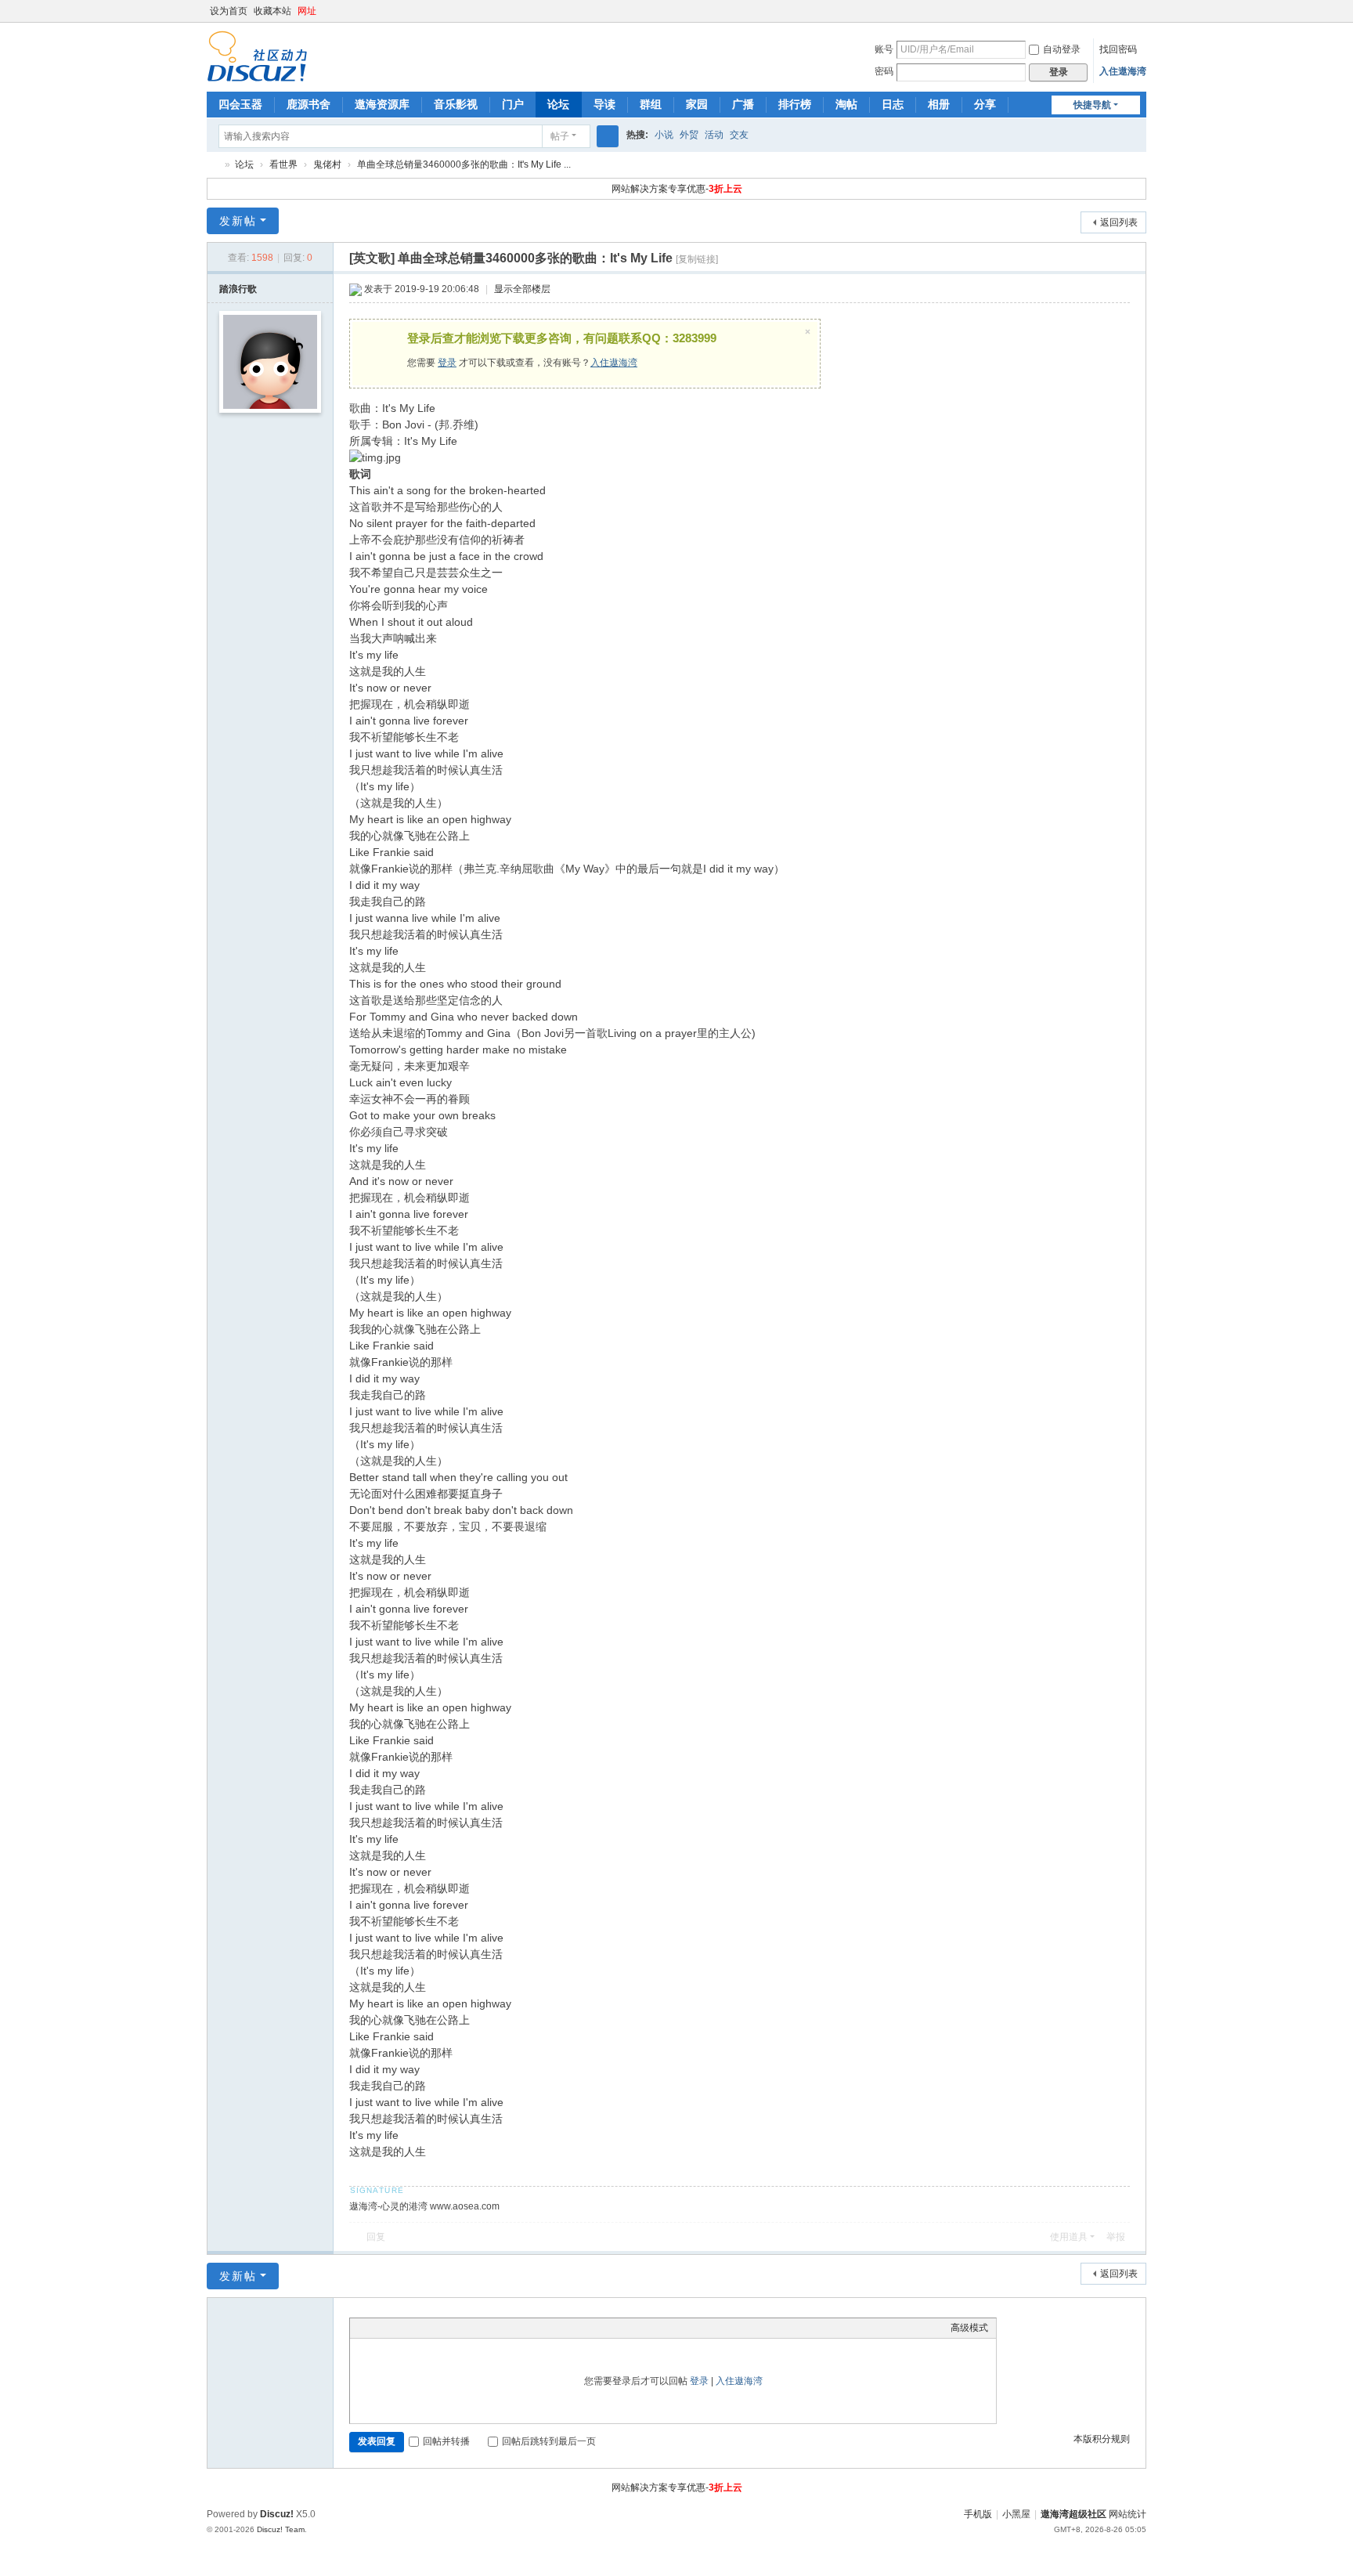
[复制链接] (697, 259)
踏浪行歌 (238, 289)
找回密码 (1118, 49)
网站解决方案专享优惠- (677, 189)
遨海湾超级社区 (213, 165)
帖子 (560, 136)
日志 (893, 104)
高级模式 (969, 2328)
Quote (436, 2328)
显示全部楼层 (522, 289)
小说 (664, 135)
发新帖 (238, 221)
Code (456, 2328)
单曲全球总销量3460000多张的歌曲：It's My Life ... (464, 164)
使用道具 (1069, 2237)
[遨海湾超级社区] (257, 56)
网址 (307, 11)
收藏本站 (272, 11)
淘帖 (846, 104)
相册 (939, 104)
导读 (604, 104)
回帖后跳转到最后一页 (549, 2441)
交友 (739, 135)
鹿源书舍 (308, 104)
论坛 (558, 104)
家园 (697, 104)
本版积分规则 (1102, 2439)
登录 (447, 363)
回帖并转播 (446, 2441)
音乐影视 (456, 104)
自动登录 (1062, 49)
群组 (651, 104)
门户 (513, 104)
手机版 (978, 2514)
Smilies (475, 2328)
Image (397, 2328)
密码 (884, 71)
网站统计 (1127, 2514)
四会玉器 (240, 104)
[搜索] (608, 136)
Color (377, 2328)
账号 (884, 49)
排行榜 (795, 104)
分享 (985, 104)
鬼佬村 (327, 164)
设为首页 (229, 11)
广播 (743, 104)
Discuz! (277, 2514)
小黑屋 (1016, 2514)
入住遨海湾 (1123, 71)
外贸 (689, 135)
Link (417, 2328)
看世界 (283, 164)
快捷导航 (1092, 105)
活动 (714, 135)
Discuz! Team (281, 2529)
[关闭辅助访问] (1124, 11)
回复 (376, 2237)
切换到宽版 (1139, 18)
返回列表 (1119, 222)
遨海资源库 (382, 104)
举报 (1116, 2237)
